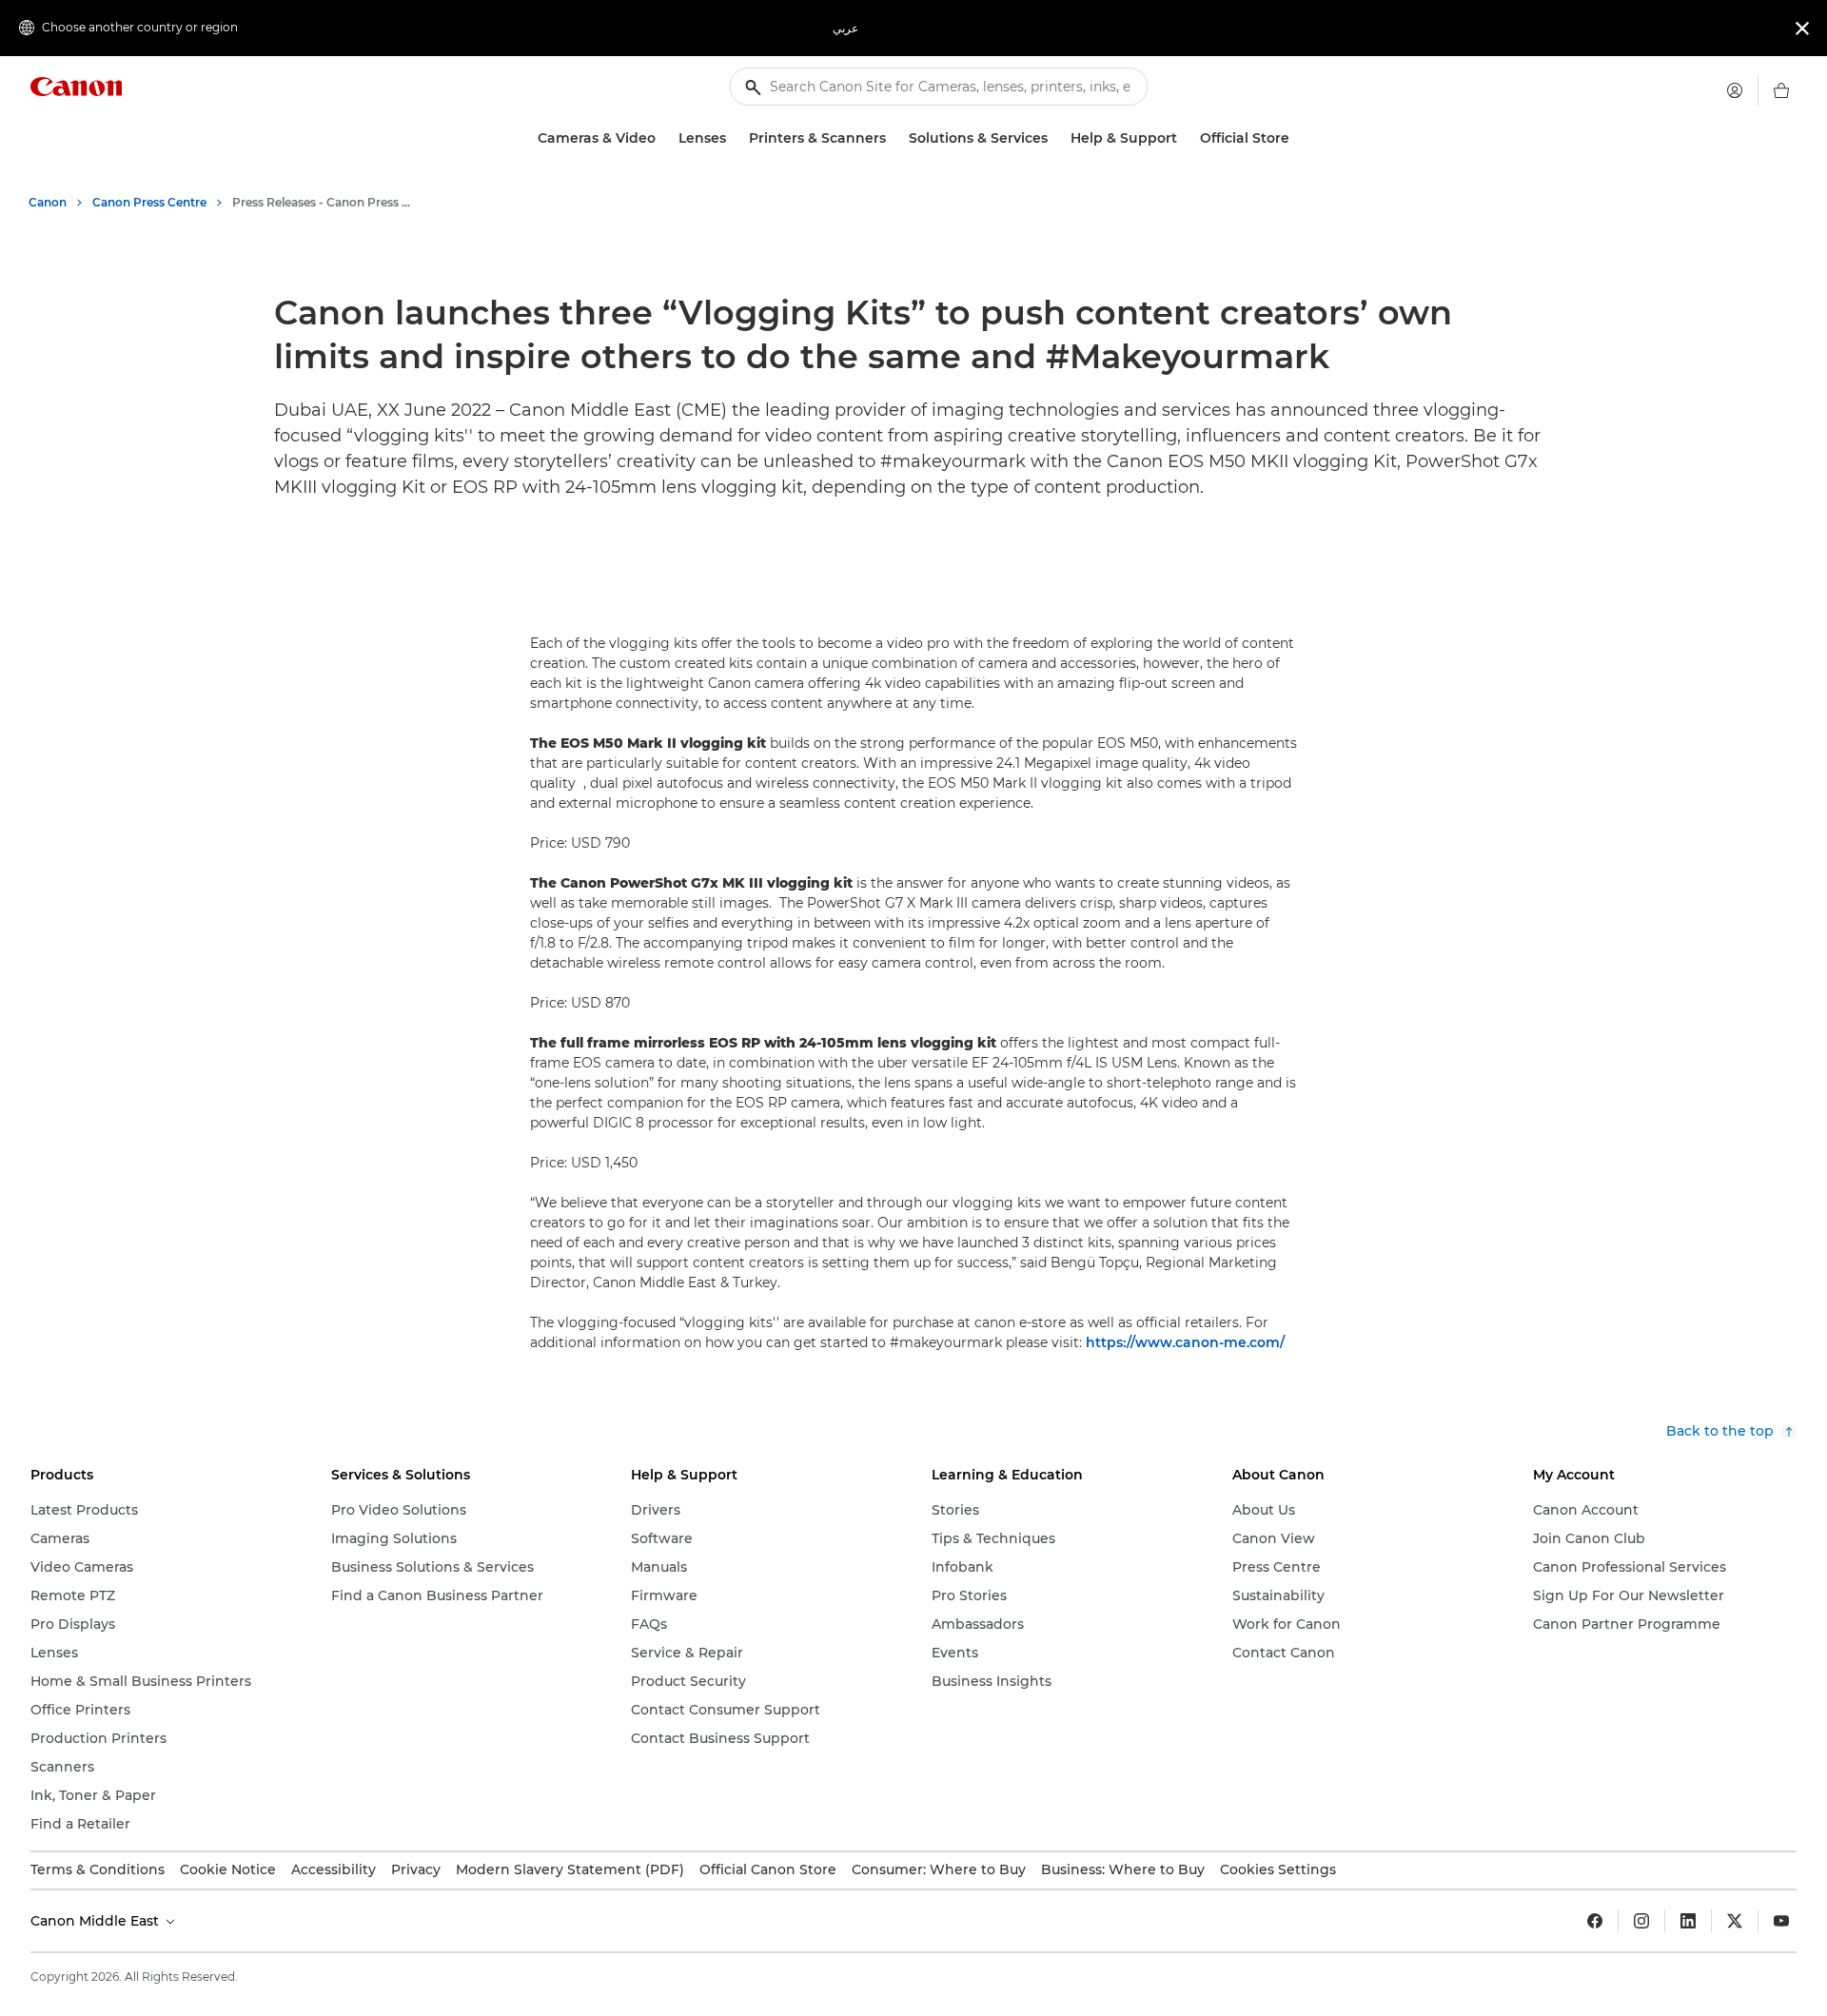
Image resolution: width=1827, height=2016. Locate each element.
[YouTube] (1781, 1921)
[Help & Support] (1185, 138)
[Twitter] (1735, 1921)
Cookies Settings (1278, 1869)
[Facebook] (1595, 1921)
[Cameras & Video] (663, 138)
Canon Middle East (97, 1921)
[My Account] (1735, 90)
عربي (845, 28)
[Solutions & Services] (1055, 138)
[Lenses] (734, 138)
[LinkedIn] (1688, 1921)
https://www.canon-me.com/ (1185, 1342)
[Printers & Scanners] (894, 138)
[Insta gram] (1641, 1921)
